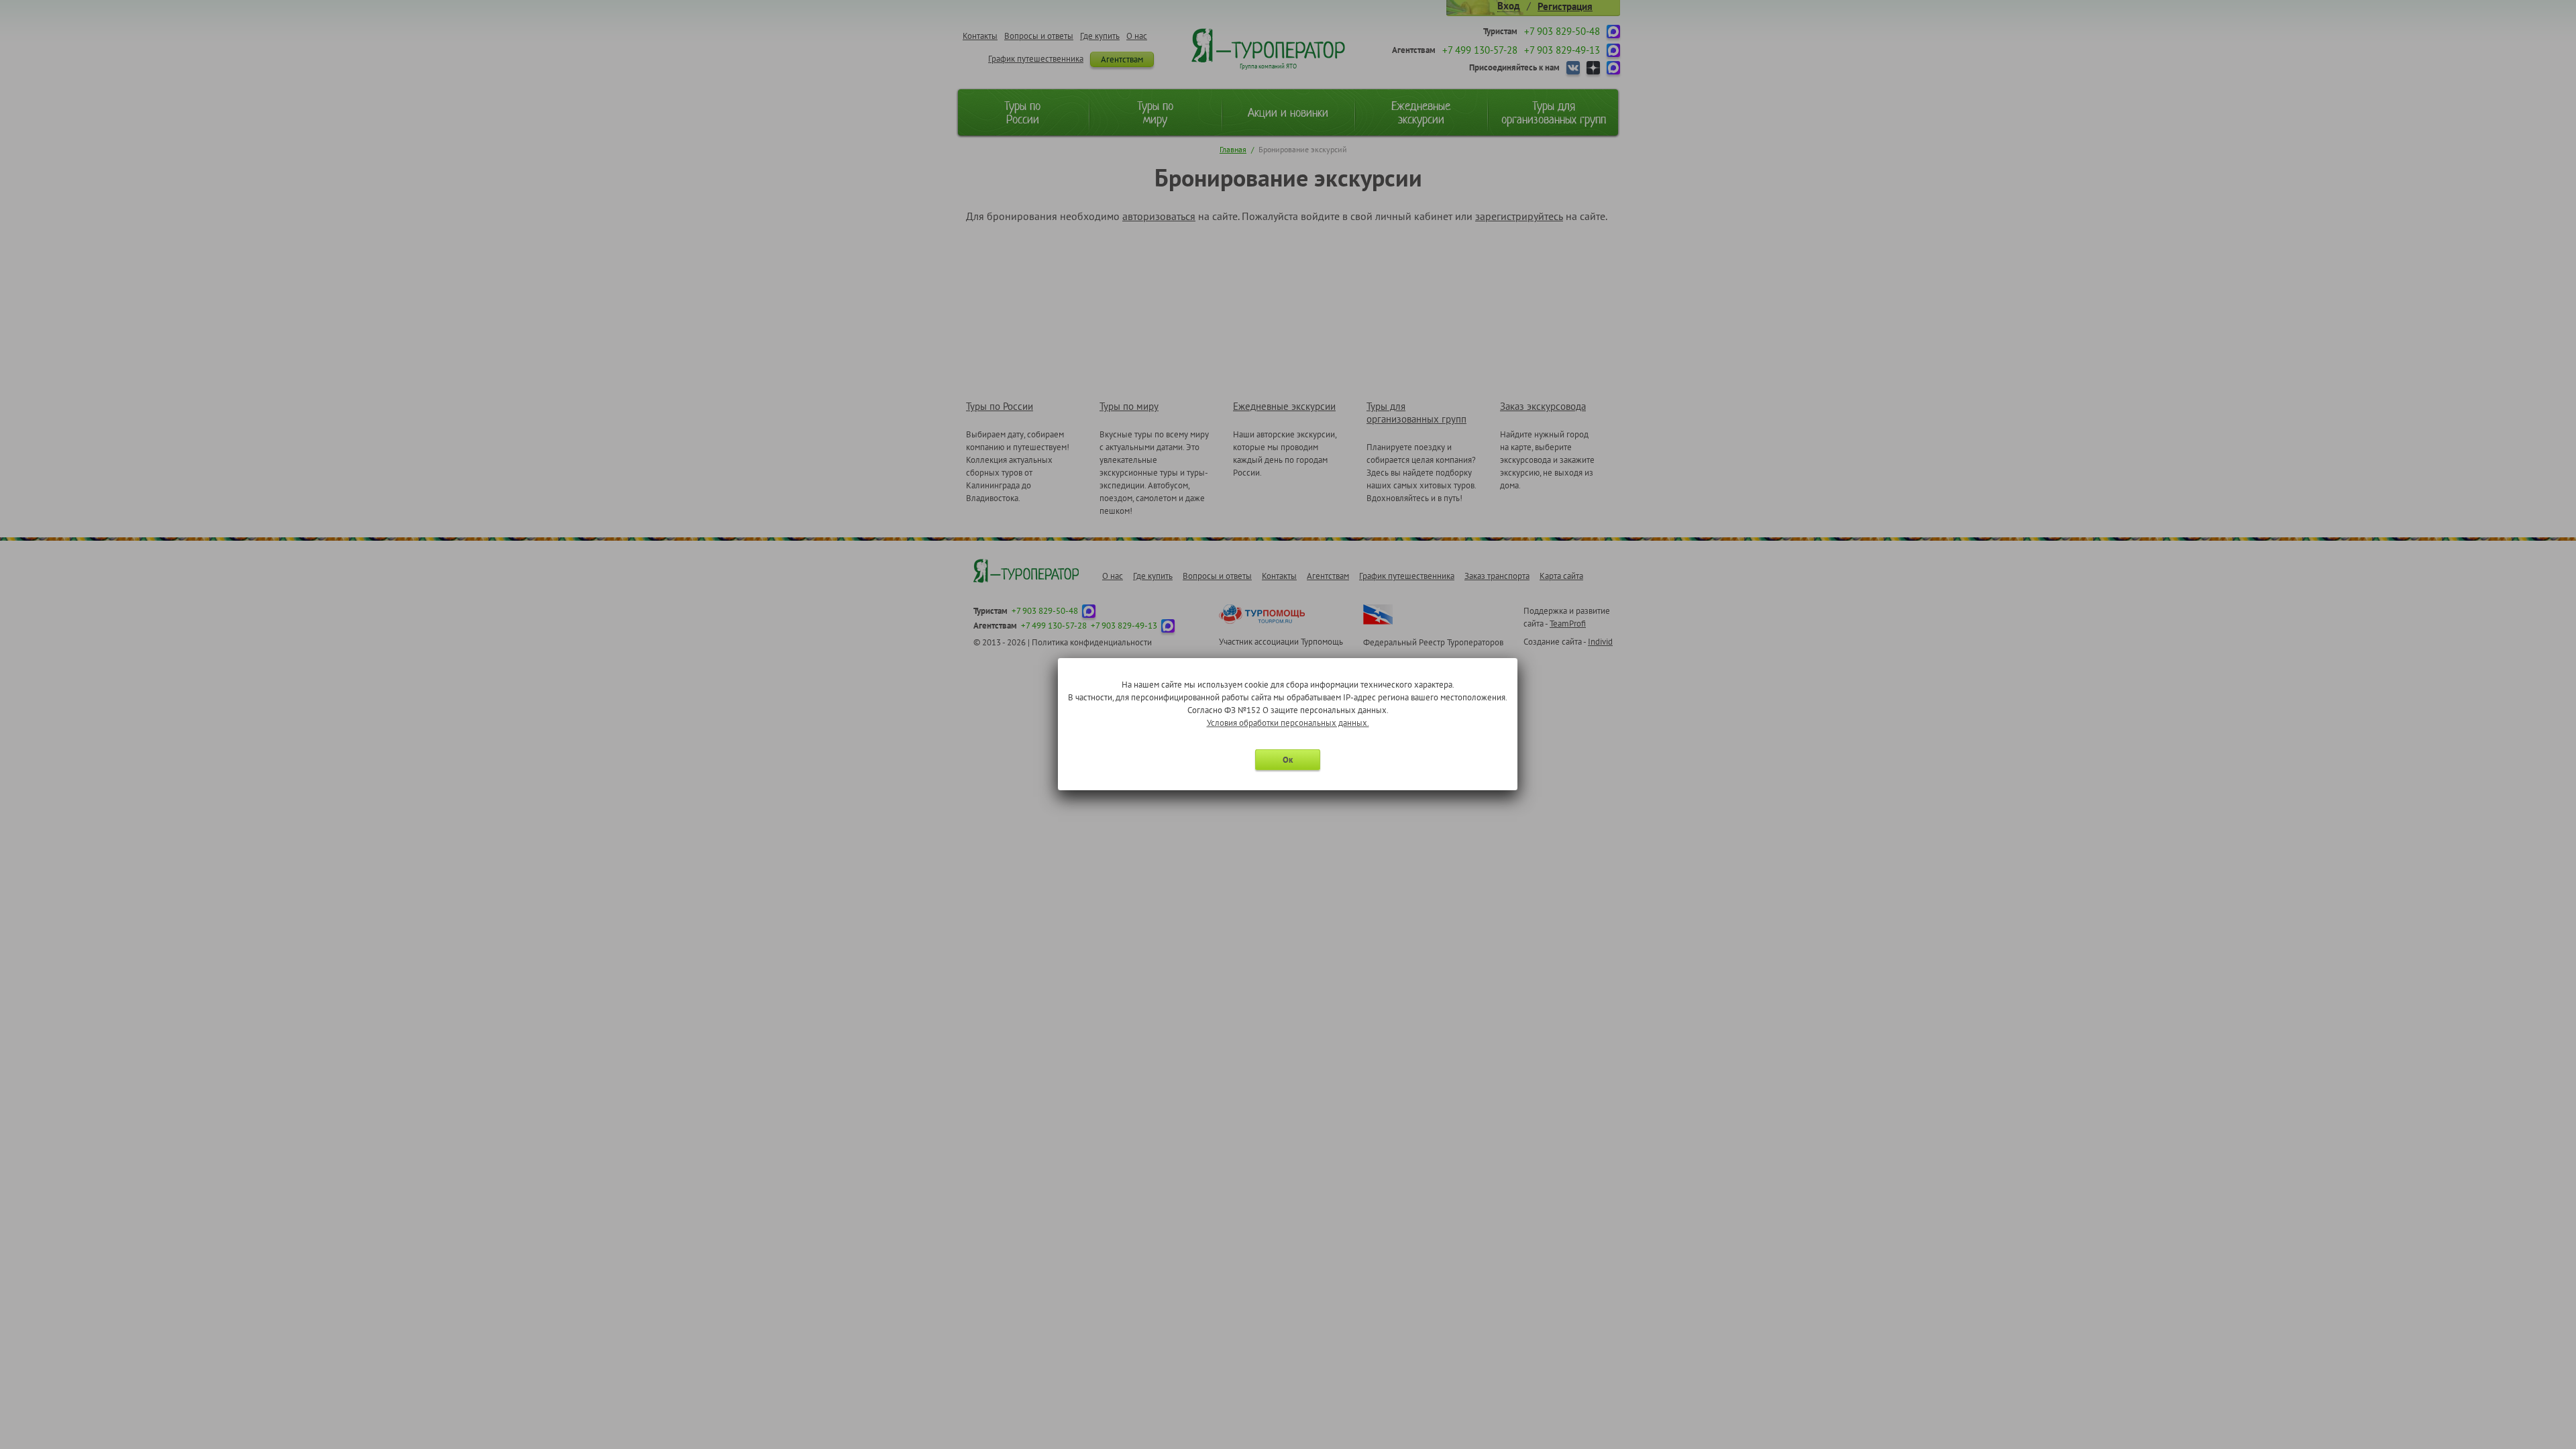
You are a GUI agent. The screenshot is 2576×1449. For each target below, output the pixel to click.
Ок (1288, 760)
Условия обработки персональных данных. (1288, 723)
